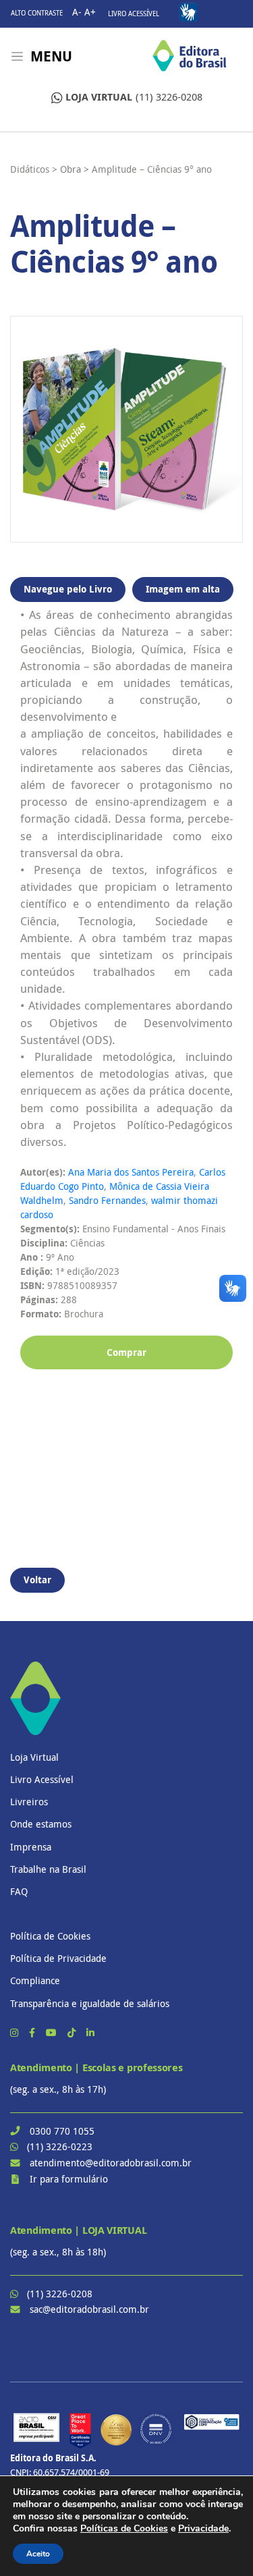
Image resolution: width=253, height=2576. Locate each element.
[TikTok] (73, 2032)
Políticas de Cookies (124, 2528)
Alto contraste (37, 13)
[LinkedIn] (90, 2032)
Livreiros (29, 1802)
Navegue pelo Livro (68, 589)
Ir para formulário (69, 2179)
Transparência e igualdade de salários (90, 2003)
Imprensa (31, 1847)
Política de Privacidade (58, 1958)
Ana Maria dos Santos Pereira (131, 1172)
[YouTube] (53, 2032)
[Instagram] (16, 2032)
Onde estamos (41, 1824)
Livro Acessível (134, 14)
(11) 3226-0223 (60, 2146)
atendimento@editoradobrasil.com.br (111, 2163)
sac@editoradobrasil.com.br (89, 2309)
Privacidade (203, 2528)
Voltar (37, 1580)
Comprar (126, 1352)
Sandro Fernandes (107, 1200)
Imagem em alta (183, 589)
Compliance (35, 1980)
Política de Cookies (50, 1936)
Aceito (38, 2554)
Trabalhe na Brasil (48, 1869)
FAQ (19, 1891)
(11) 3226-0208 (134, 97)
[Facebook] (33, 2032)
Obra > (75, 169)
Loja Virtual (34, 1757)
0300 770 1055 (62, 2131)
